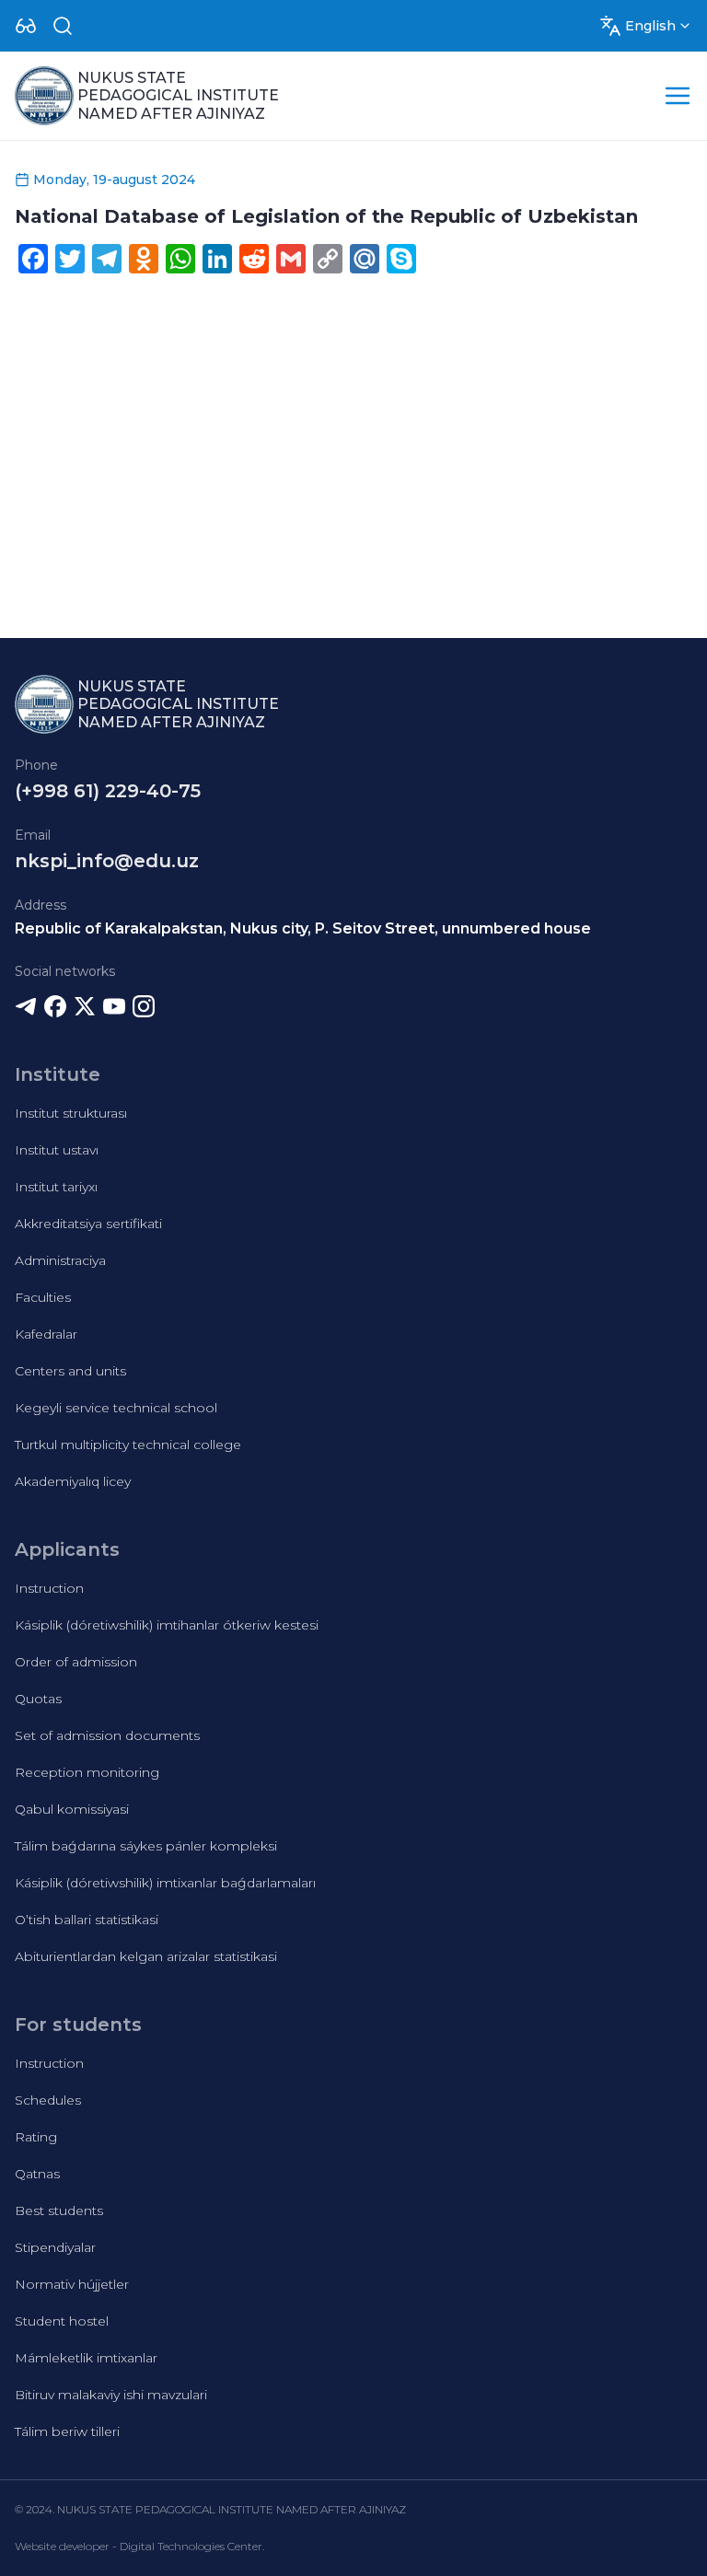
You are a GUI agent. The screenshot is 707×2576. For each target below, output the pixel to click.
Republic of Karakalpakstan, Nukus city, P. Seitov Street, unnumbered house (303, 928)
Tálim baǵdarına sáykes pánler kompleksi (146, 1846)
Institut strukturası (71, 1113)
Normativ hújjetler (72, 2284)
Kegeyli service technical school (116, 1408)
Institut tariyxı (56, 1187)
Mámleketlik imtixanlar (86, 2358)
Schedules (48, 2100)
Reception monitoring (87, 1772)
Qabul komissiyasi (72, 1809)
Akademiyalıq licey (73, 1481)
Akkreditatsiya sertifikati (88, 1224)
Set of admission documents (107, 1735)
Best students (59, 2210)
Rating (36, 2137)
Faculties (43, 1297)
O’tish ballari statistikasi (87, 1920)
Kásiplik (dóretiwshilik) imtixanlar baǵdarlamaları (165, 1883)
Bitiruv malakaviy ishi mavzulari (111, 2395)
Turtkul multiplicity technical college (128, 1445)
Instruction (49, 1588)
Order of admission (76, 1662)
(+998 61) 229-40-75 (108, 791)
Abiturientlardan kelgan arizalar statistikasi (146, 1956)
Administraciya (60, 1260)
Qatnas (37, 2174)
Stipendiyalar (55, 2247)
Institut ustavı (57, 1150)
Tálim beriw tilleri (67, 2431)
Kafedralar (46, 1334)
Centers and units (70, 1371)
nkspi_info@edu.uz (107, 861)
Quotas (38, 1699)
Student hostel (62, 2321)
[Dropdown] (26, 26)
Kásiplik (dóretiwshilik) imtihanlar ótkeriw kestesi (167, 1625)
